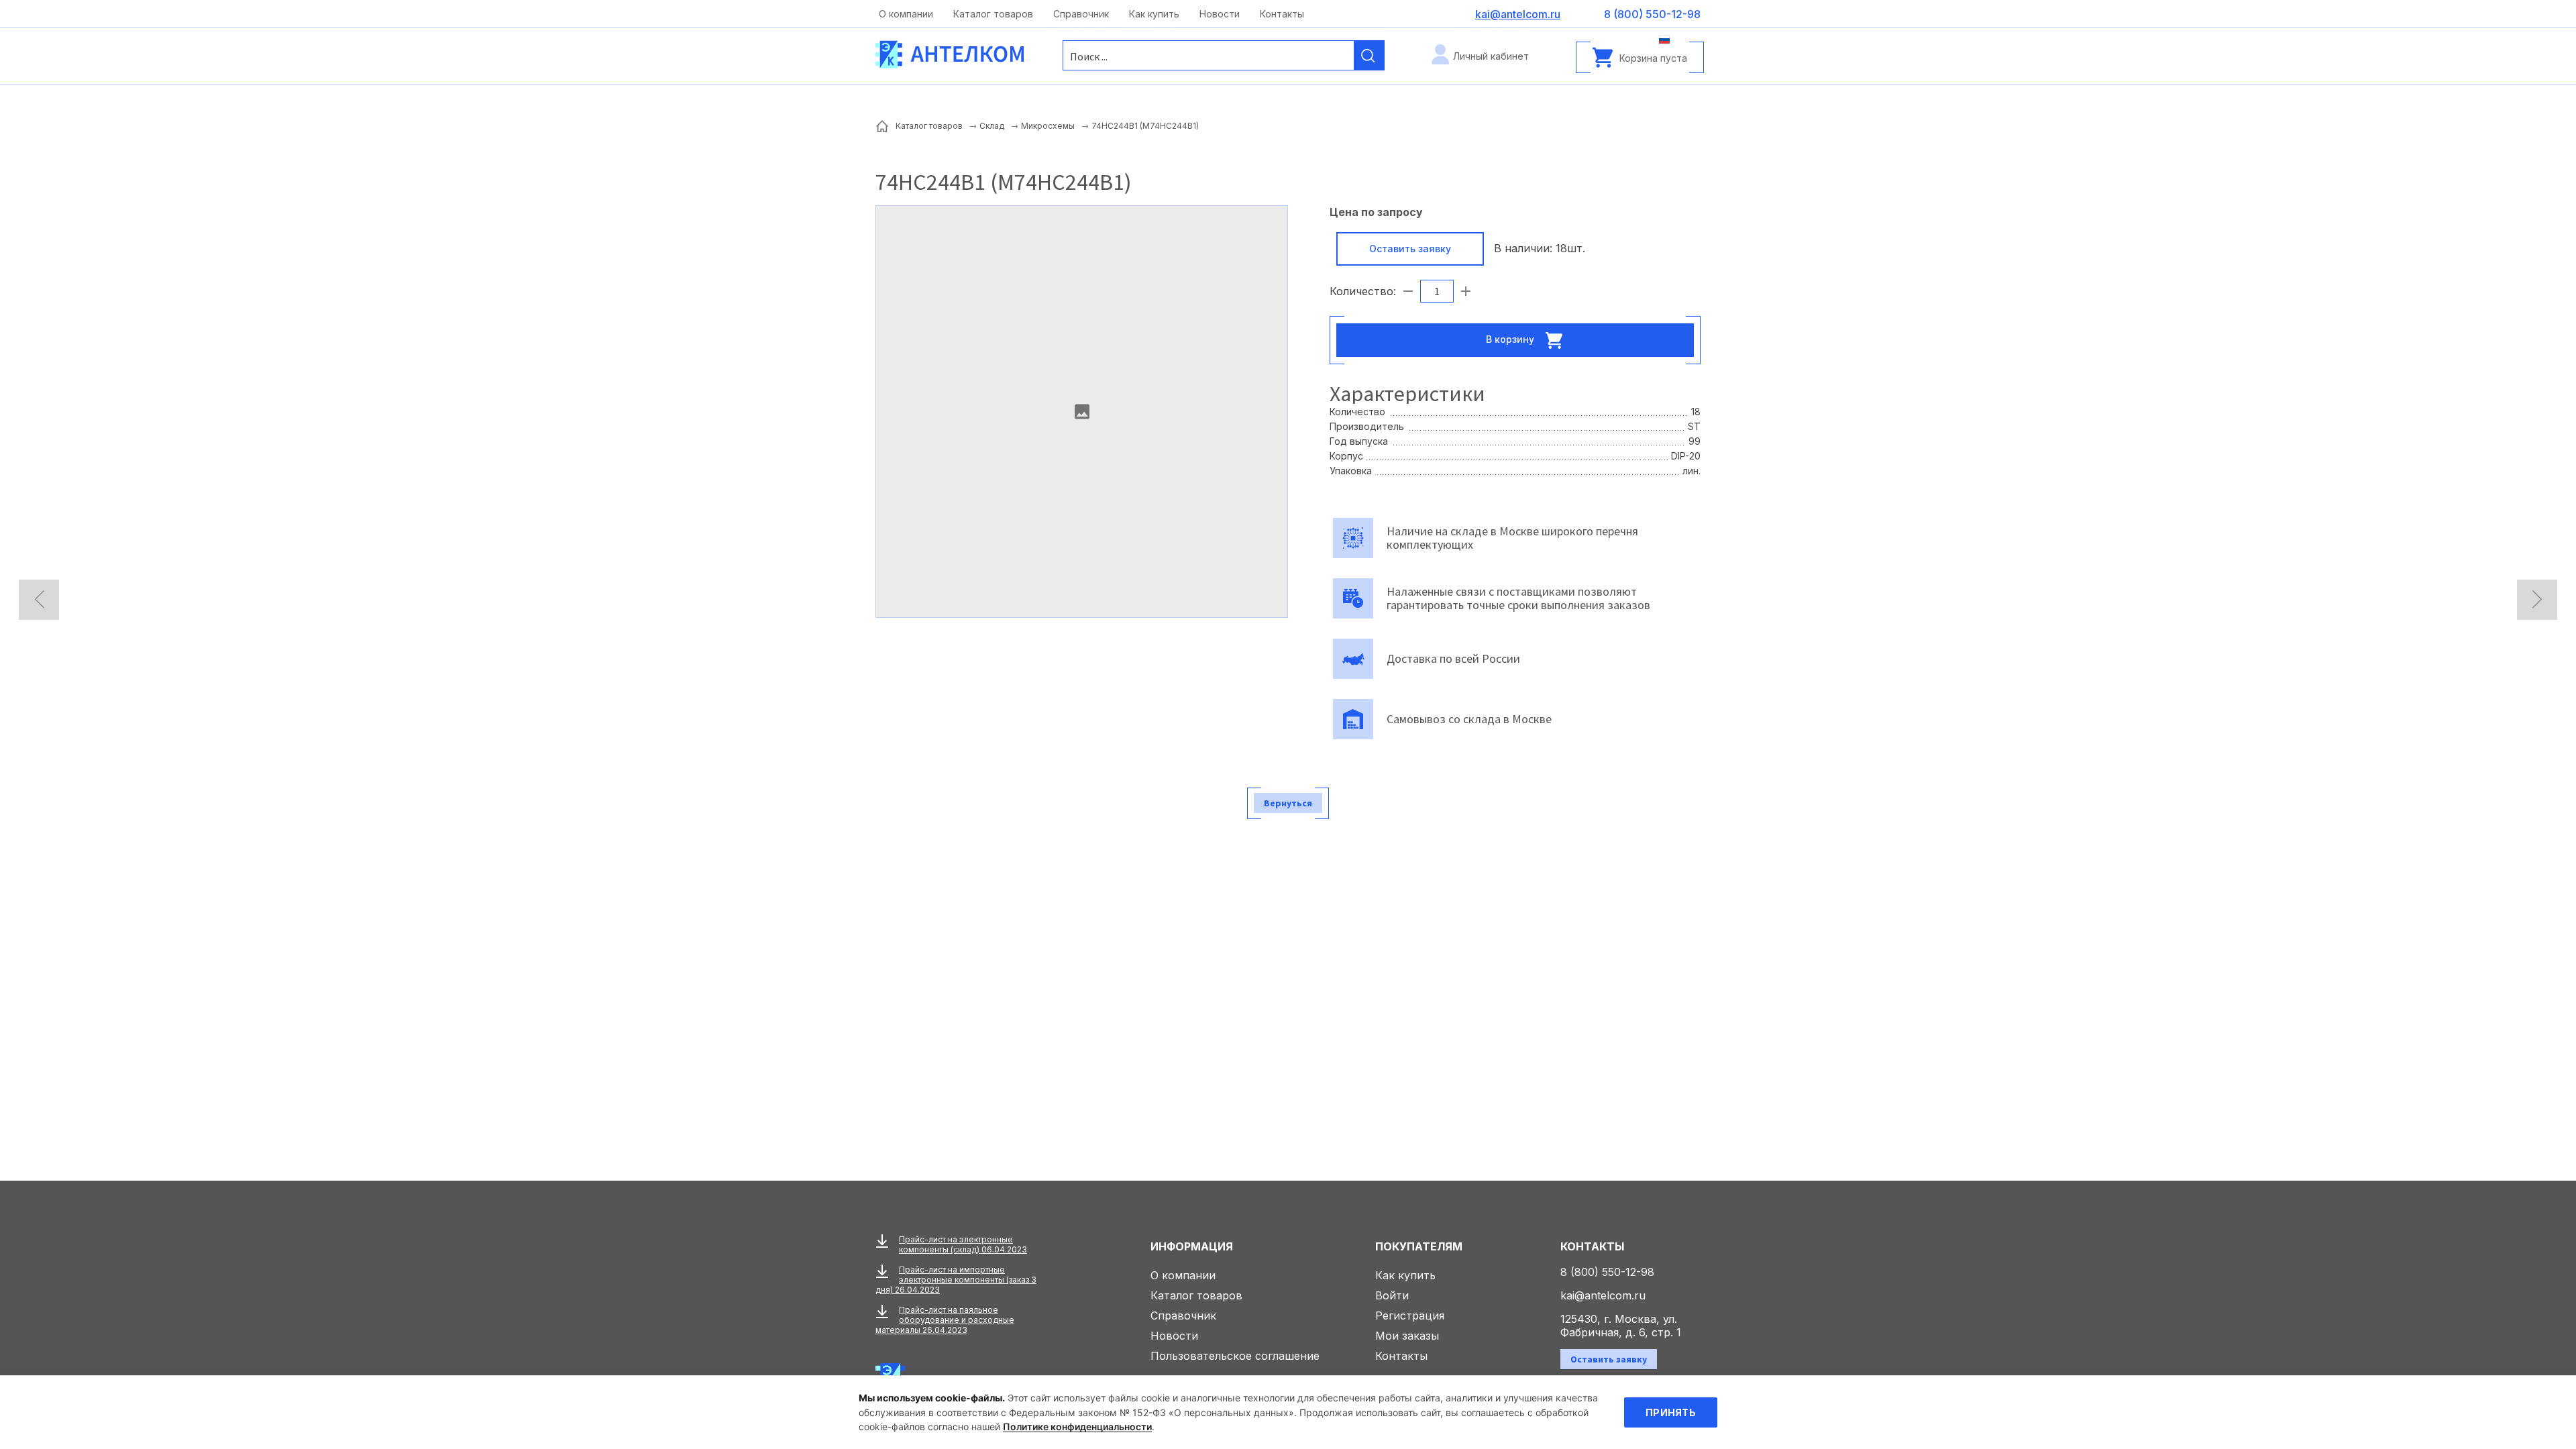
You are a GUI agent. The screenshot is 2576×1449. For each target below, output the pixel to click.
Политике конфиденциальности (1077, 1427)
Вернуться (1288, 803)
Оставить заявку (1410, 249)
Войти (1392, 1295)
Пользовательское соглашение (1235, 1356)
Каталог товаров (993, 14)
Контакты (1282, 14)
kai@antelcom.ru (1603, 1295)
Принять (1671, 1412)
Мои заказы (1407, 1336)
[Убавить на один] (1408, 291)
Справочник (1081, 14)
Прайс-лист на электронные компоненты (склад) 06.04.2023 (963, 1244)
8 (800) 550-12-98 (1607, 1272)
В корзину (1511, 338)
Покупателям (1419, 1246)
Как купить (1154, 14)
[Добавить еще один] (1466, 291)
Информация (1192, 1246)
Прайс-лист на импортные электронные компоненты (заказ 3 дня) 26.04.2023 (956, 1280)
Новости (1220, 14)
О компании (906, 14)
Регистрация (1410, 1316)
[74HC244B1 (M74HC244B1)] (1082, 412)
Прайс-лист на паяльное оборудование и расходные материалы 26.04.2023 (945, 1320)
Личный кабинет (1491, 56)
